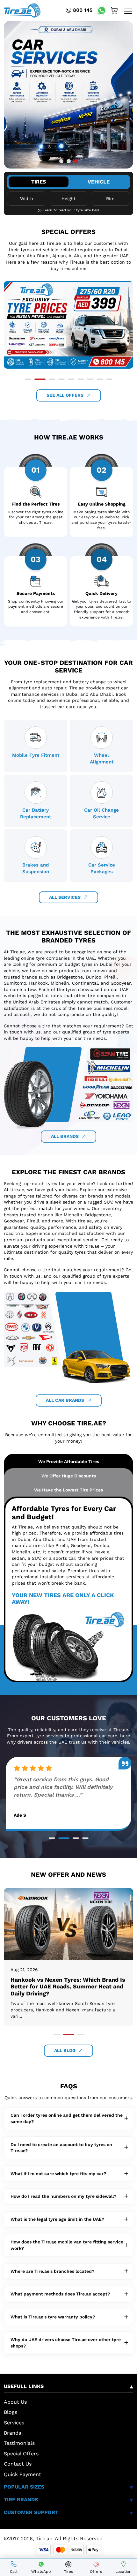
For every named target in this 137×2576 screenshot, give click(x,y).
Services (14, 2423)
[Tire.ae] (22, 10)
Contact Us (18, 2464)
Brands (12, 2433)
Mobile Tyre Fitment (36, 755)
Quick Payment (22, 2474)
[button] (61, 161)
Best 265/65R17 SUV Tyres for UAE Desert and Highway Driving (59, 1983)
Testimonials (19, 2443)
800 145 (83, 10)
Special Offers (21, 2454)
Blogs (11, 2412)
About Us (15, 2402)
